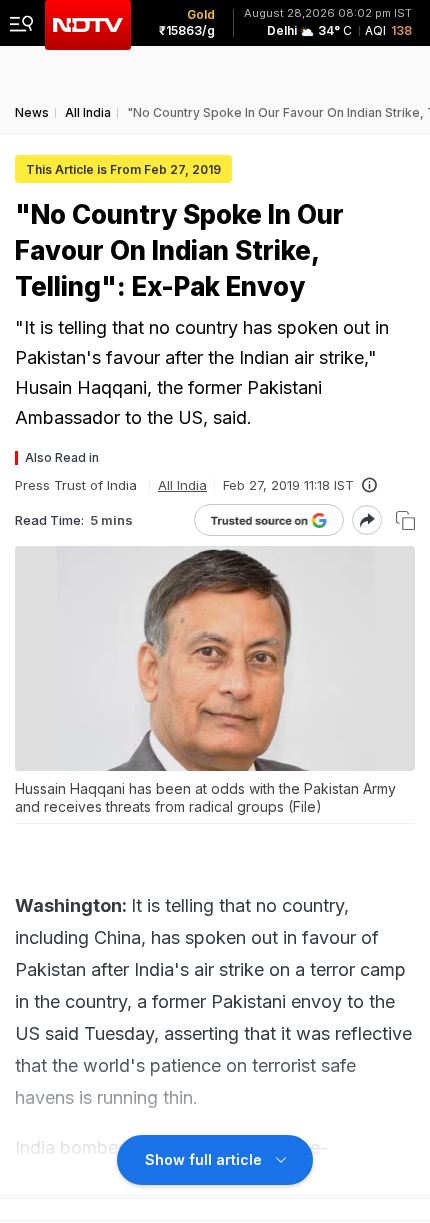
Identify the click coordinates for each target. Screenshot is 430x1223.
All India (182, 485)
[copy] (405, 520)
